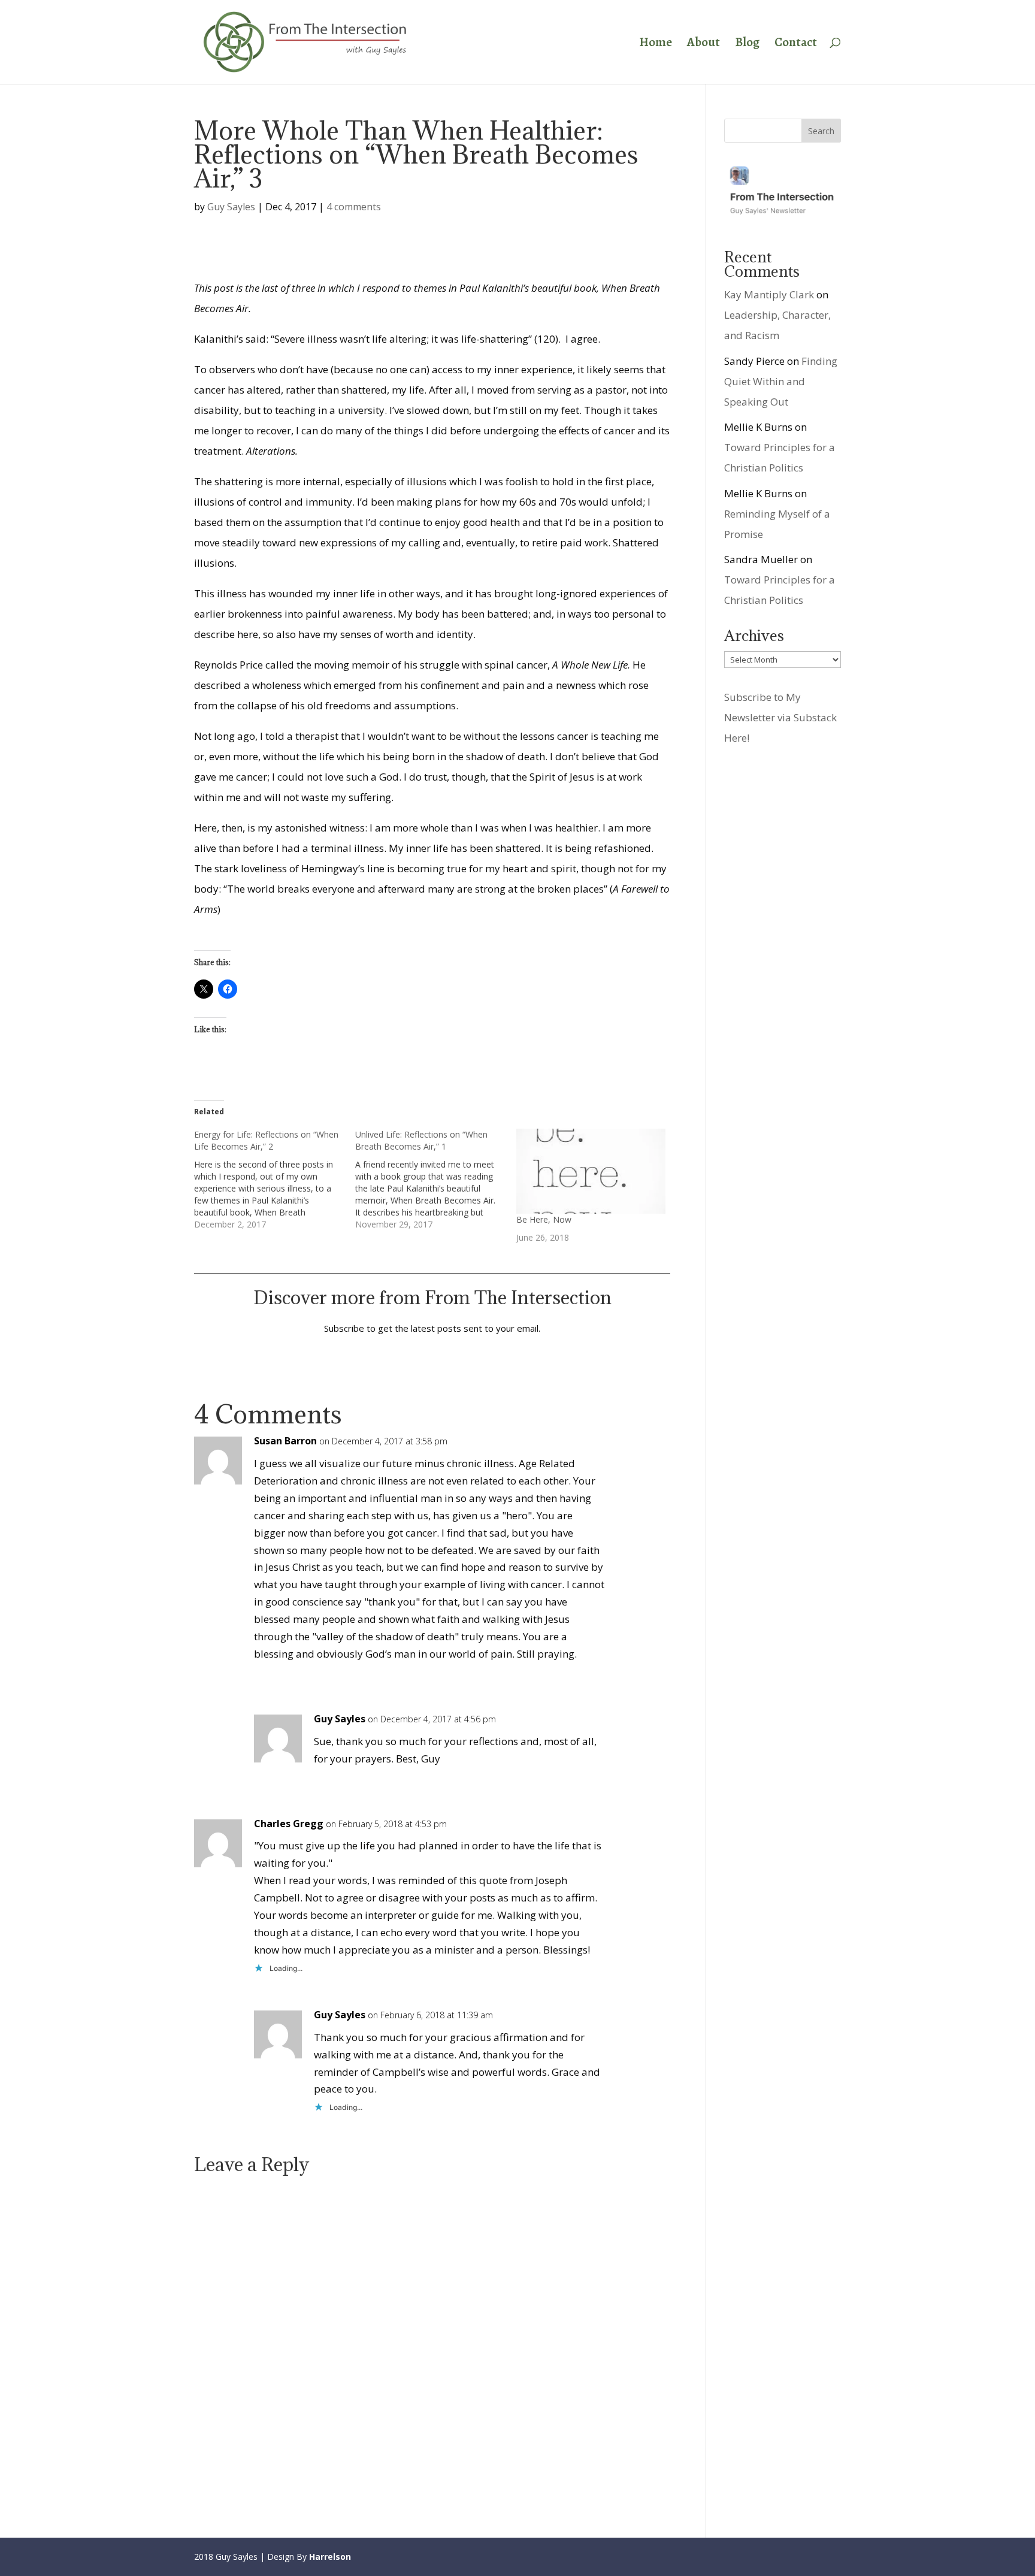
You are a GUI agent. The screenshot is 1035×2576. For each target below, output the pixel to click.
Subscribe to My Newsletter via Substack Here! (780, 717)
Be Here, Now (544, 1219)
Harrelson (330, 2557)
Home (656, 44)
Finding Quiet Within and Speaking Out (781, 381)
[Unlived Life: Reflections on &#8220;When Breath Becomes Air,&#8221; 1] (436, 1180)
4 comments (354, 207)
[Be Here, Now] (591, 1171)
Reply (642, 1451)
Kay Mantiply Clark (769, 294)
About (703, 44)
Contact (796, 44)
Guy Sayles (231, 207)
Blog (747, 44)
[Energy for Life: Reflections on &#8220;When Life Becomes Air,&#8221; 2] (275, 1180)
